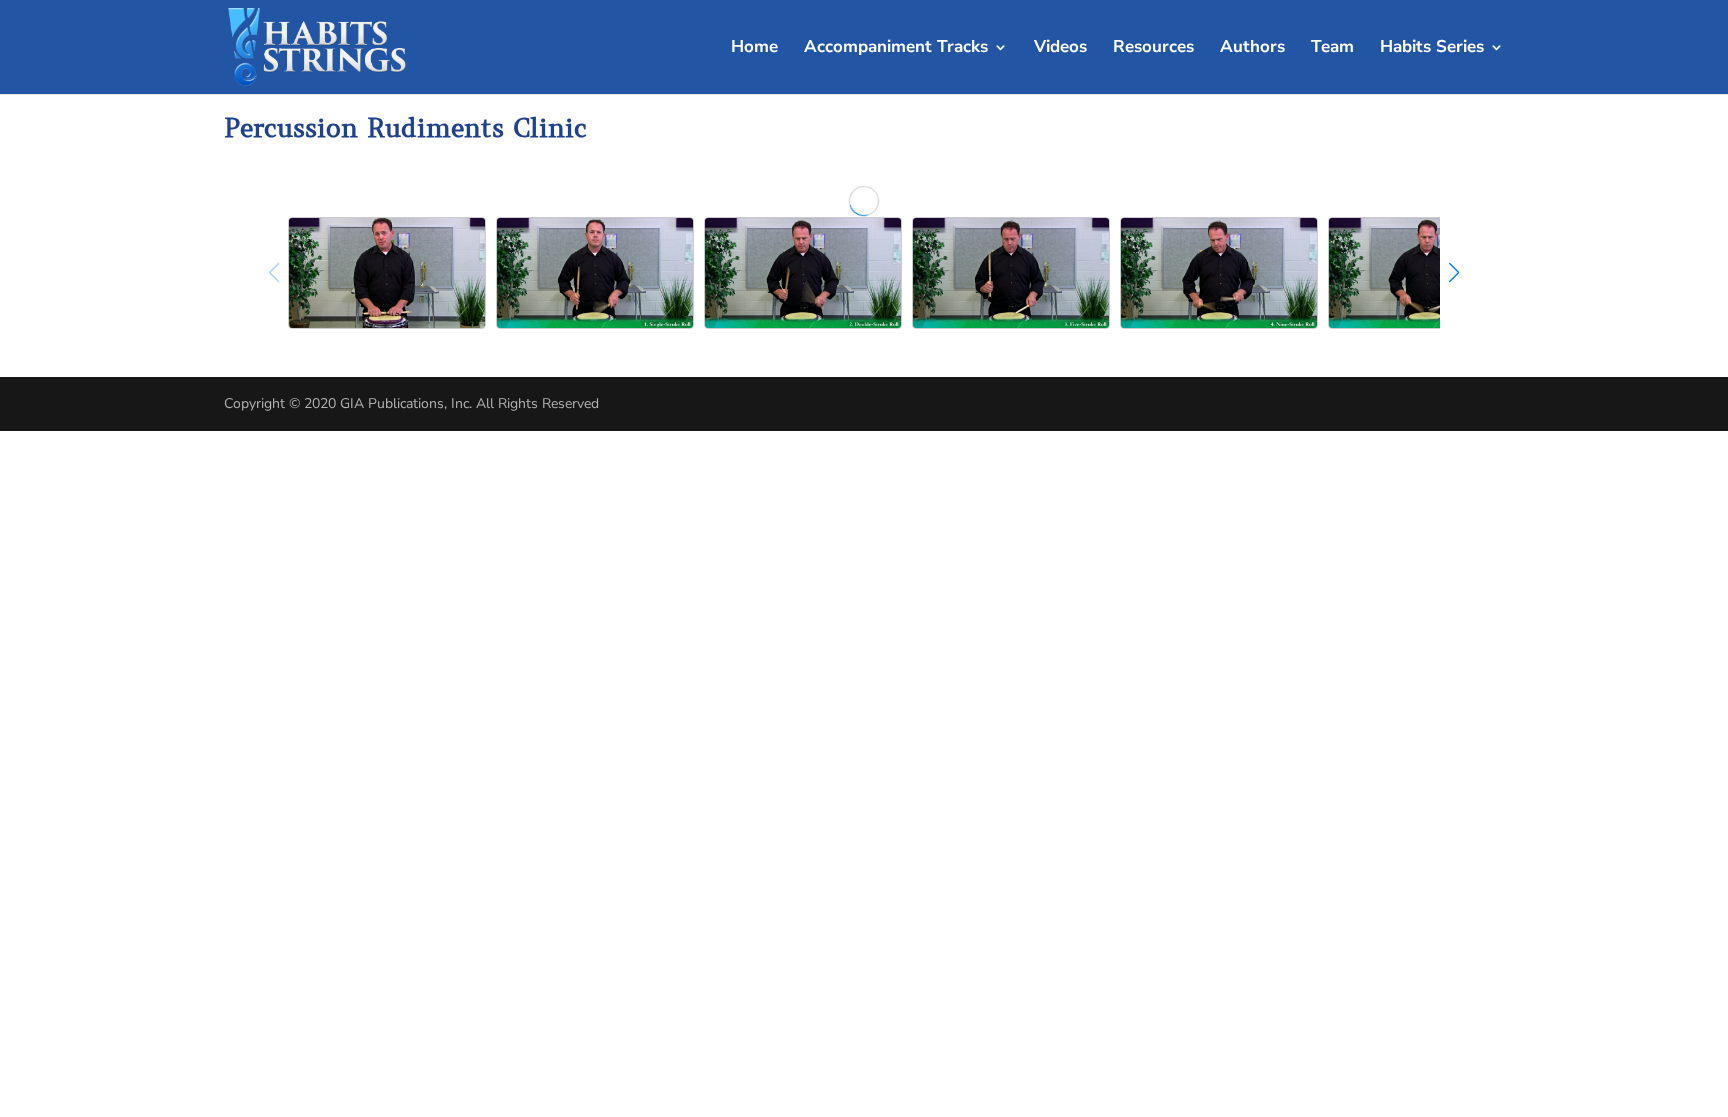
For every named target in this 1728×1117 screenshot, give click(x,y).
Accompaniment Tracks (896, 49)
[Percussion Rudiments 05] (1427, 273)
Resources (1153, 49)
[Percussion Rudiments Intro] (387, 273)
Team (1332, 49)
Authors (1252, 49)
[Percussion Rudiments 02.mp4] (803, 273)
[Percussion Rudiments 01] (595, 273)
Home (754, 49)
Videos (1060, 49)
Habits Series (1432, 49)
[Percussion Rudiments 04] (1219, 273)
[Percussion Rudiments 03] (1011, 273)
